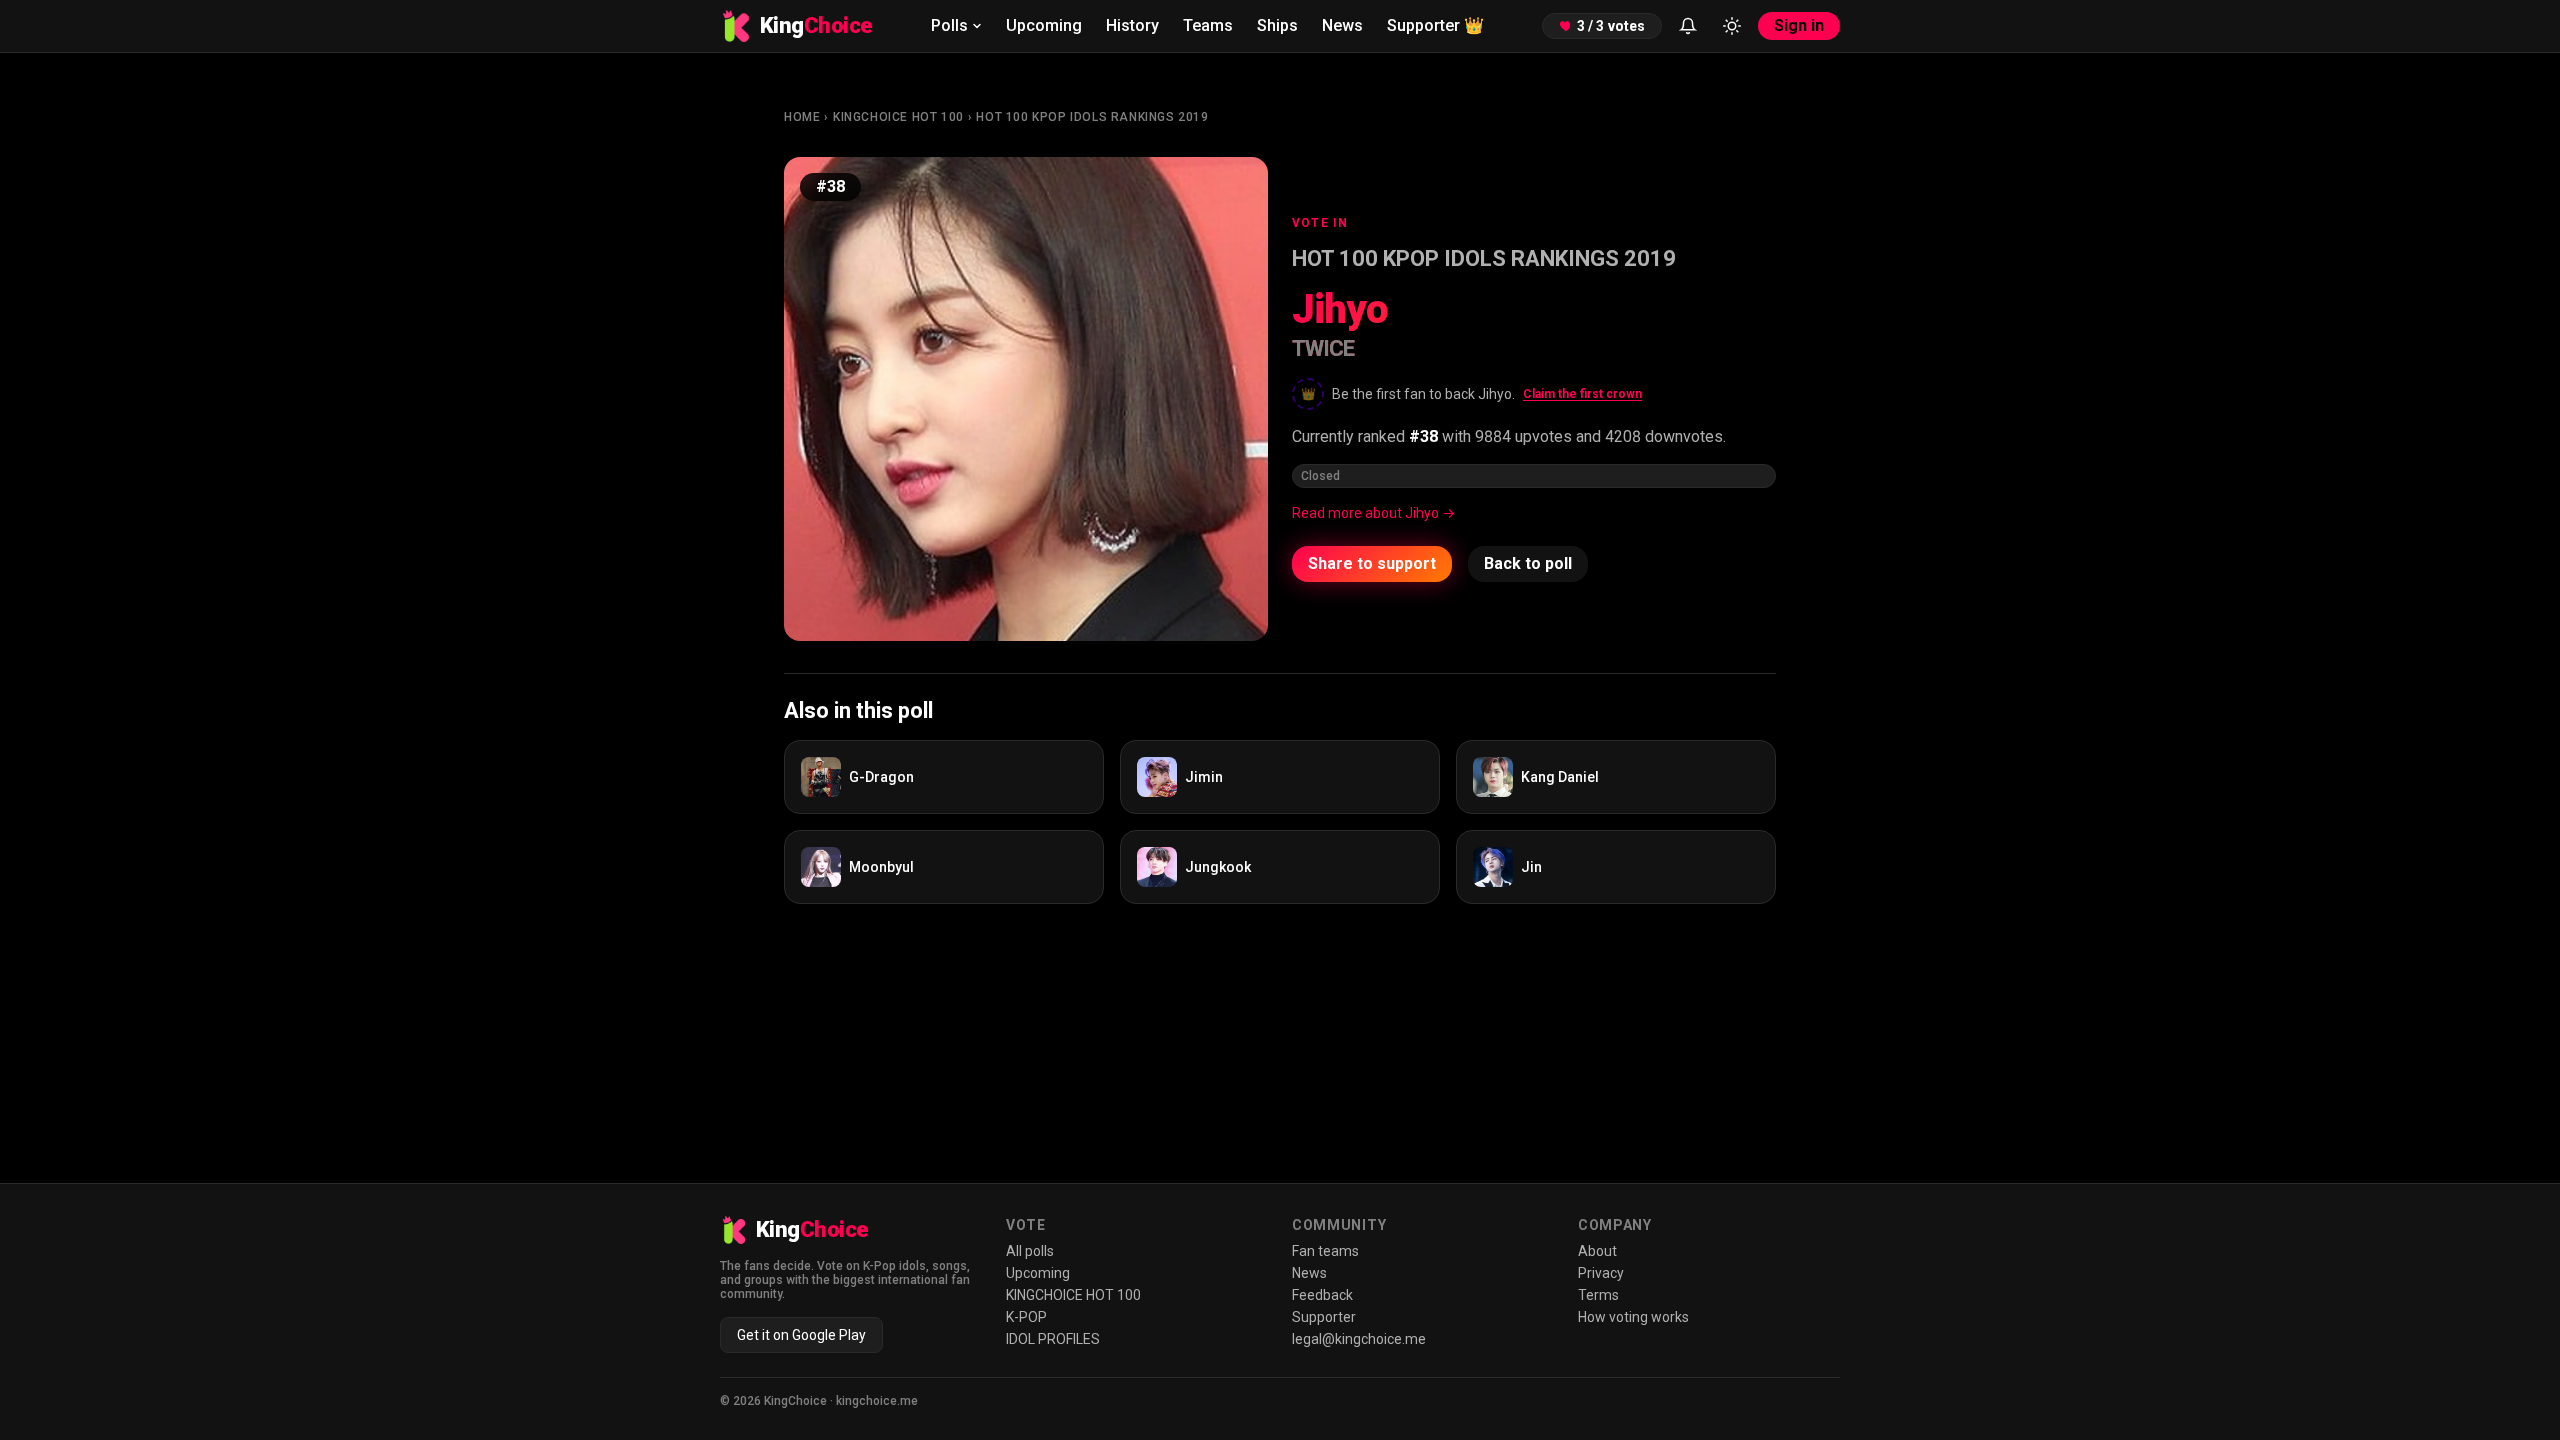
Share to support (1372, 563)
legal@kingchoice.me (1359, 1339)
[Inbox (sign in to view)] (1688, 26)
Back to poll (1528, 563)
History (1132, 25)
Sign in (1799, 25)
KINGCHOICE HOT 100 (898, 117)
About (1597, 1251)
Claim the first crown (1582, 394)
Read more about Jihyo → (1373, 513)
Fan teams (1325, 1251)
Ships (1277, 25)
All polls (1030, 1251)
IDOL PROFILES (1053, 1339)
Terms (1598, 1295)
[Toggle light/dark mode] (1732, 26)
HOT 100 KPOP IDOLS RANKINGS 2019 (1092, 117)
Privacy (1601, 1273)
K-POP (1026, 1317)
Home (802, 117)
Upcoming (1044, 25)
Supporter (1435, 25)
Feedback (1322, 1295)
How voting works (1633, 1317)
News (1342, 25)
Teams (1208, 25)
